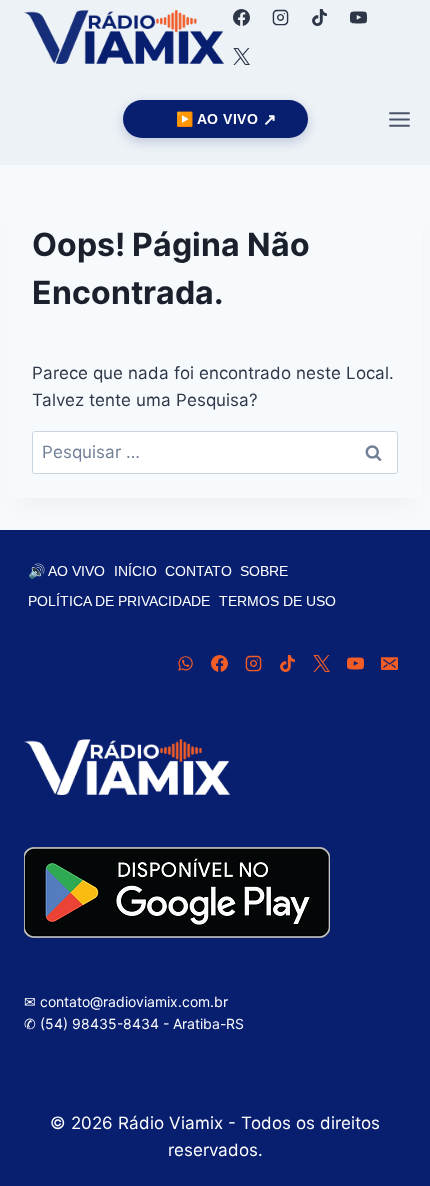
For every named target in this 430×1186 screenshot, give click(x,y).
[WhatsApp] (185, 664)
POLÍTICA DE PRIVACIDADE (119, 601)
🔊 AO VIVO (66, 571)
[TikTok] (319, 17)
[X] (241, 56)
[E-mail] (389, 664)
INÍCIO (135, 571)
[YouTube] (358, 17)
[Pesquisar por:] (215, 452)
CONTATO (198, 571)
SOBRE (264, 571)
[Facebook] (241, 17)
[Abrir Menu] (399, 119)
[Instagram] (280, 17)
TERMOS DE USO (277, 601)
